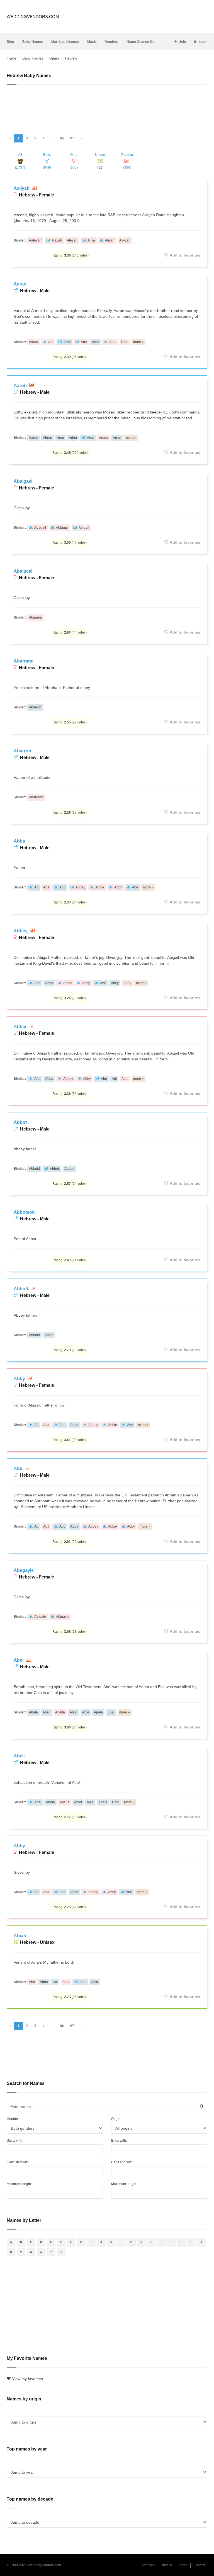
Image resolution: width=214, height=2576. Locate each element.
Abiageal (36, 617)
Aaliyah (22, 188)
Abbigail (62, 528)
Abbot (20, 1122)
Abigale (40, 1617)
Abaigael (23, 481)
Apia (95, 1982)
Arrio (96, 342)
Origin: (116, 2119)
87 (72, 138)
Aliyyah (125, 240)
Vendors (112, 42)
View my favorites (27, 2379)
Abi (114, 1079)
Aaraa (34, 342)
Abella (60, 1712)
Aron (91, 438)
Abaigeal (23, 571)
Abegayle (24, 1570)
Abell (47, 1712)
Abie (83, 1982)
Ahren (48, 438)
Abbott (55, 1169)
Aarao (20, 284)
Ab (36, 887)
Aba (46, 887)
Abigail (84, 528)
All (20, 161)
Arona (104, 438)
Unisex (100, 161)
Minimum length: (19, 2184)
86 (62, 138)
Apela (98, 1712)
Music (92, 42)
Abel (19, 1660)
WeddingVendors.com (33, 17)
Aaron (21, 386)
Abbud (69, 1169)
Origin (54, 58)
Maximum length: (124, 2184)
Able (86, 1712)
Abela (33, 1712)
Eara (125, 342)
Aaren (34, 438)
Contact (199, 2565)
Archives (148, 2565)
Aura (113, 342)
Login (203, 42)
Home (11, 58)
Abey (115, 983)
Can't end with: (122, 2162)
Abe (135, 887)
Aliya (91, 240)
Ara (51, 342)
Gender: (13, 2119)
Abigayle (63, 1617)
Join (183, 42)
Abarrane (24, 661)
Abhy (127, 983)
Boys (47, 161)
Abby (118, 887)
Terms (183, 2565)
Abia (125, 1079)
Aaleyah (35, 240)
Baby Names (33, 42)
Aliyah (110, 240)
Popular (127, 161)
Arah (67, 342)
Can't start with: (18, 2162)
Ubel (116, 1802)
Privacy (166, 2565)
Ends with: (119, 2141)
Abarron (35, 707)
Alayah (57, 240)
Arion (73, 438)
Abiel (74, 1712)
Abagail (40, 528)
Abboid (34, 1169)
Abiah (20, 1936)
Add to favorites (185, 255)
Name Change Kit (140, 42)
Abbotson (24, 1212)
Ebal (111, 1712)
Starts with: (15, 2141)
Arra (84, 342)
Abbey (80, 887)
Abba (19, 841)
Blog (10, 42)
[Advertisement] (107, 107)
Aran (60, 438)
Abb (62, 887)
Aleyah (72, 240)
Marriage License (65, 42)
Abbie (100, 887)
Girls (74, 161)
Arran (117, 438)
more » (138, 342)
